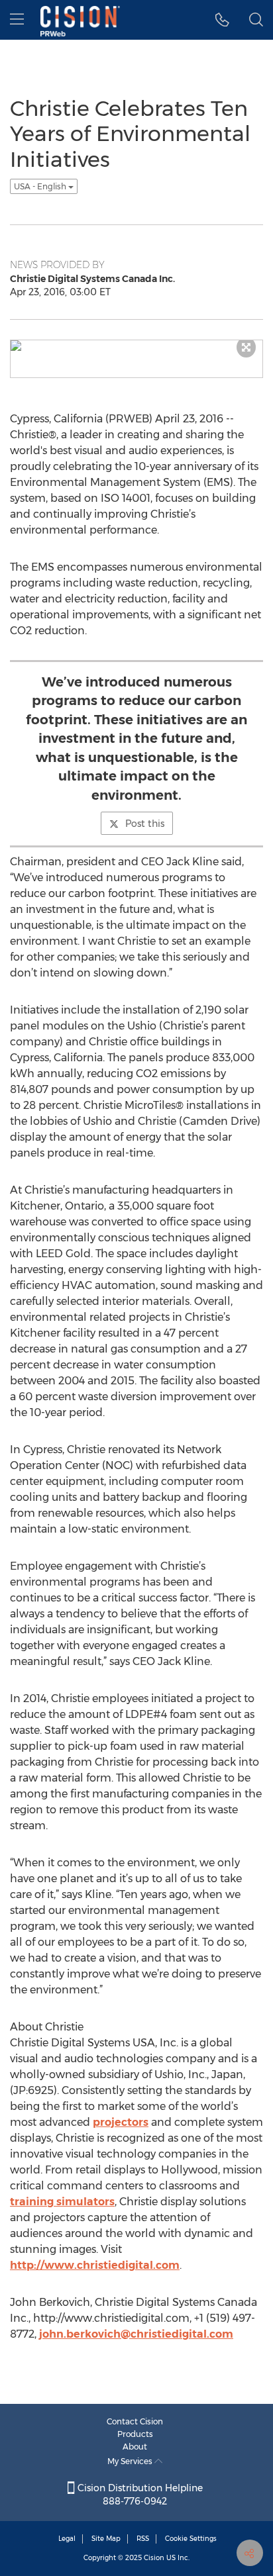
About (135, 2447)
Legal (67, 2539)
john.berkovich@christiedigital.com (136, 2334)
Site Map (106, 2539)
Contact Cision (135, 2421)
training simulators (62, 2202)
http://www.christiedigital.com (95, 2265)
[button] (222, 20)
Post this (145, 824)
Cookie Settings (191, 2539)
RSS (143, 2539)
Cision (154, 2558)
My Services (131, 2461)
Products (135, 2434)
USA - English (41, 186)
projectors (121, 2122)
